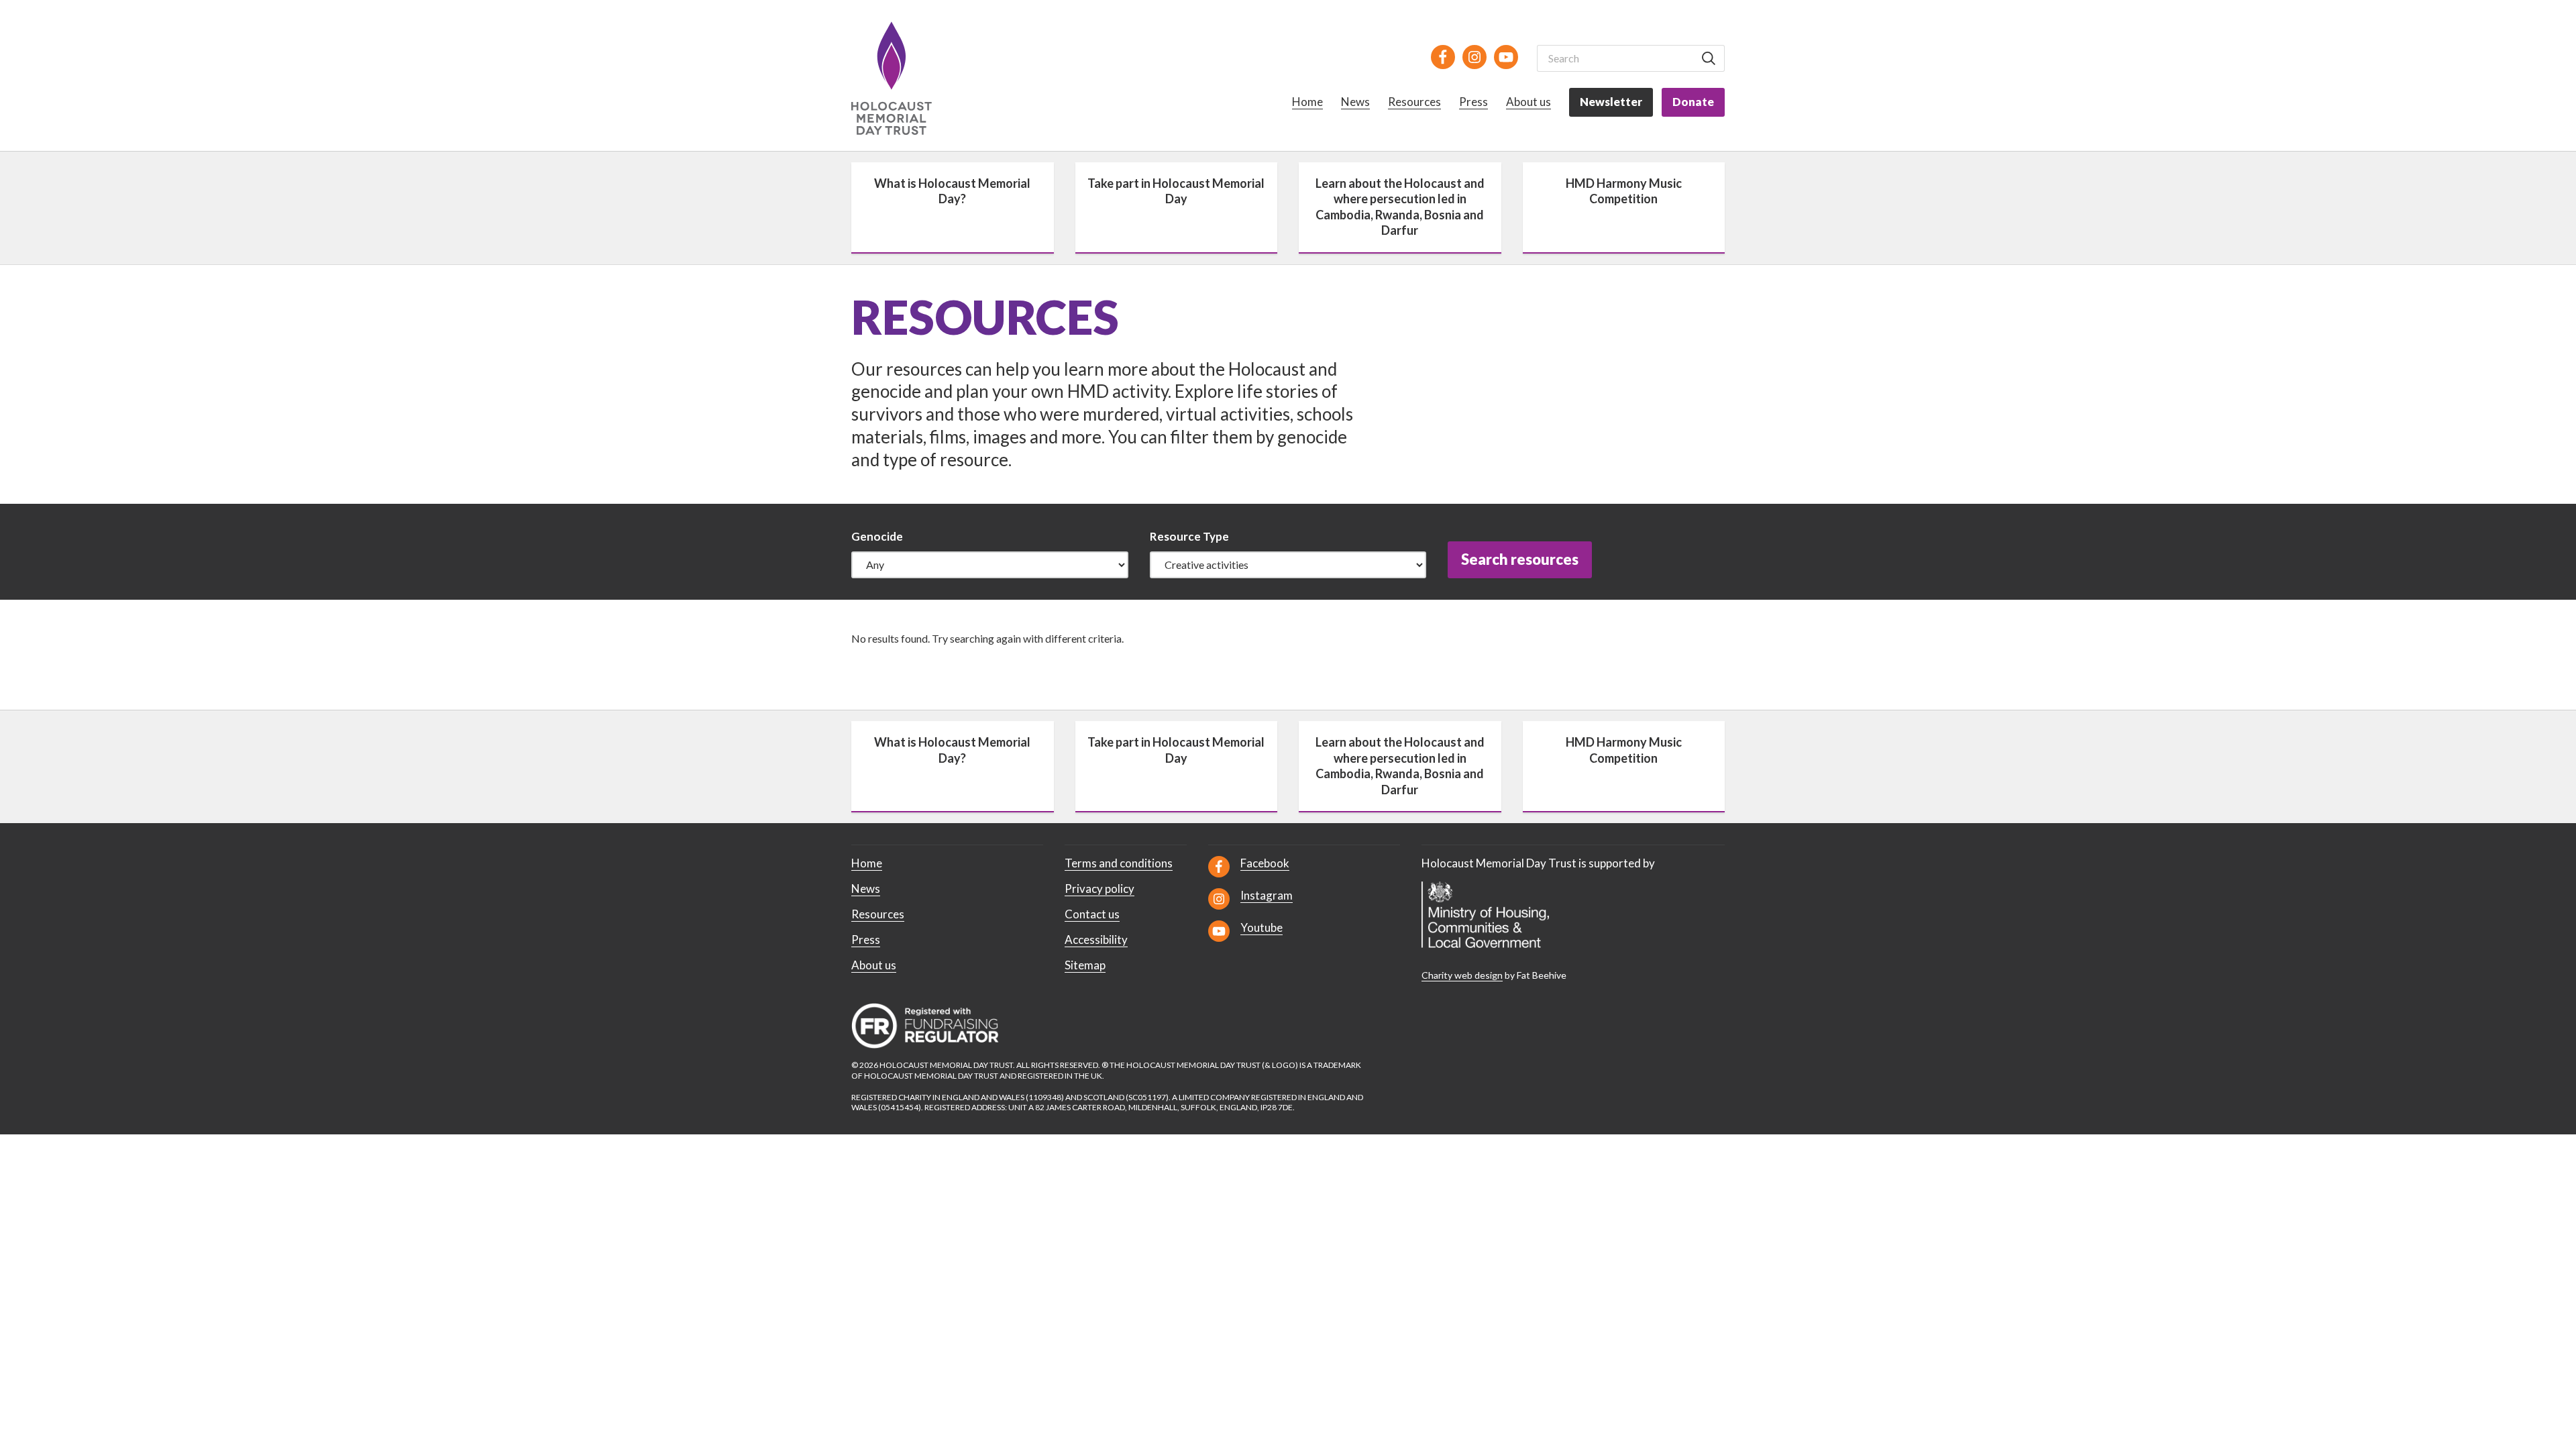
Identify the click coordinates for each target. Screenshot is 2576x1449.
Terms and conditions (1119, 863)
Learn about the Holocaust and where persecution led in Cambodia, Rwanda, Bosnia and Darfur (1400, 207)
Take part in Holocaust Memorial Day (1176, 191)
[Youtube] (1506, 57)
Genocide (877, 536)
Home (1307, 102)
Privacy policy (1099, 889)
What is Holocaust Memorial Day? (952, 191)
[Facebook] (1443, 57)
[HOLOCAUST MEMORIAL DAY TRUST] (907, 78)
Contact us (1092, 914)
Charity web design (1462, 975)
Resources (1414, 102)
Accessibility (1096, 940)
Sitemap (1085, 965)
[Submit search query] (1709, 58)
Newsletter (1611, 102)
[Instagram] (1474, 57)
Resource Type (1189, 536)
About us (1528, 102)
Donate (1693, 102)
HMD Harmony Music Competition (1624, 191)
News (1355, 102)
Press (1473, 102)
